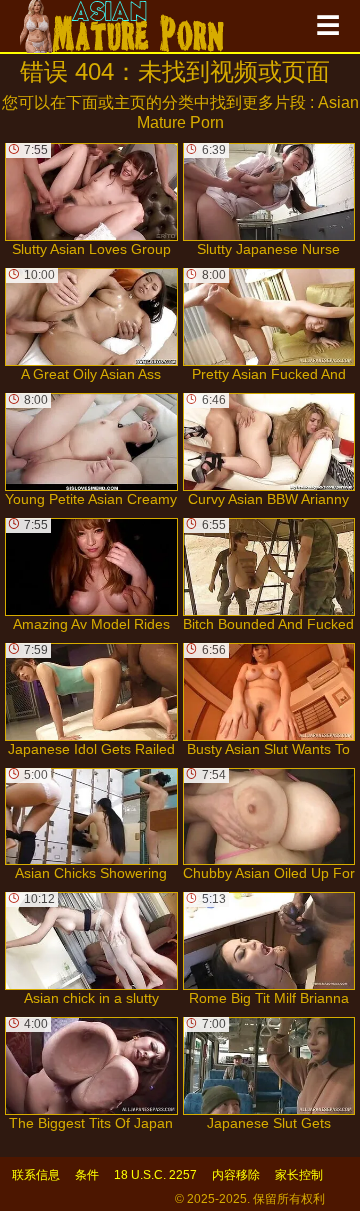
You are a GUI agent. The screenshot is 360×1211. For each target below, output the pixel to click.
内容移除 (236, 1175)
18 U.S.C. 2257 (155, 1175)
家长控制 (299, 1175)
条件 (87, 1175)
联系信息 (36, 1175)
